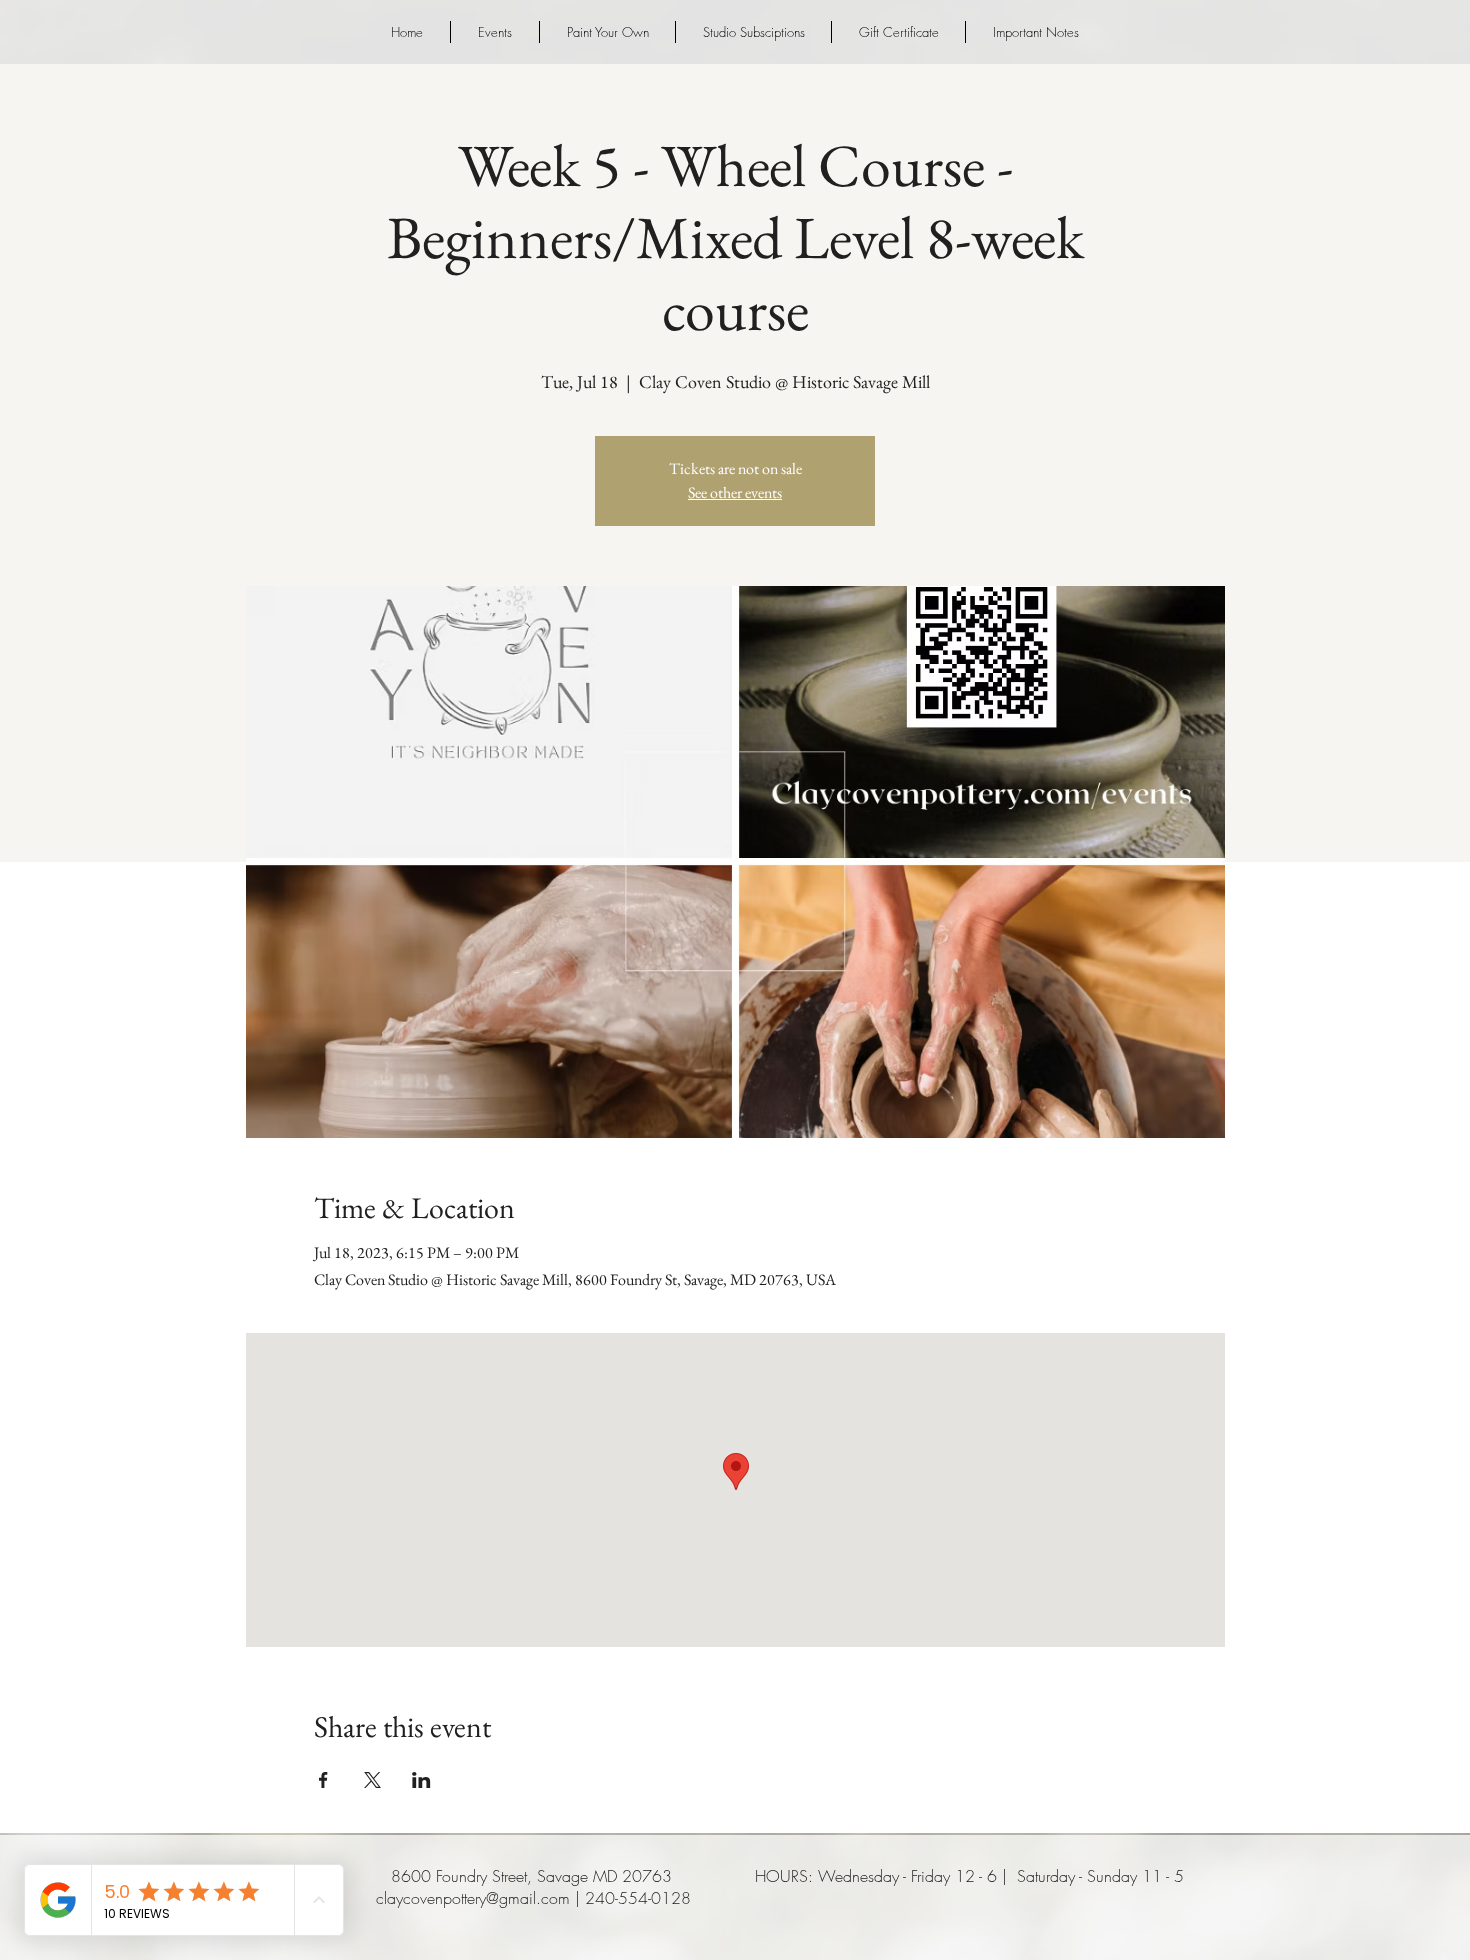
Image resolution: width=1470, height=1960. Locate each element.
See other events (735, 492)
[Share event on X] (372, 1780)
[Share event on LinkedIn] (421, 1780)
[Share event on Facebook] (323, 1780)
